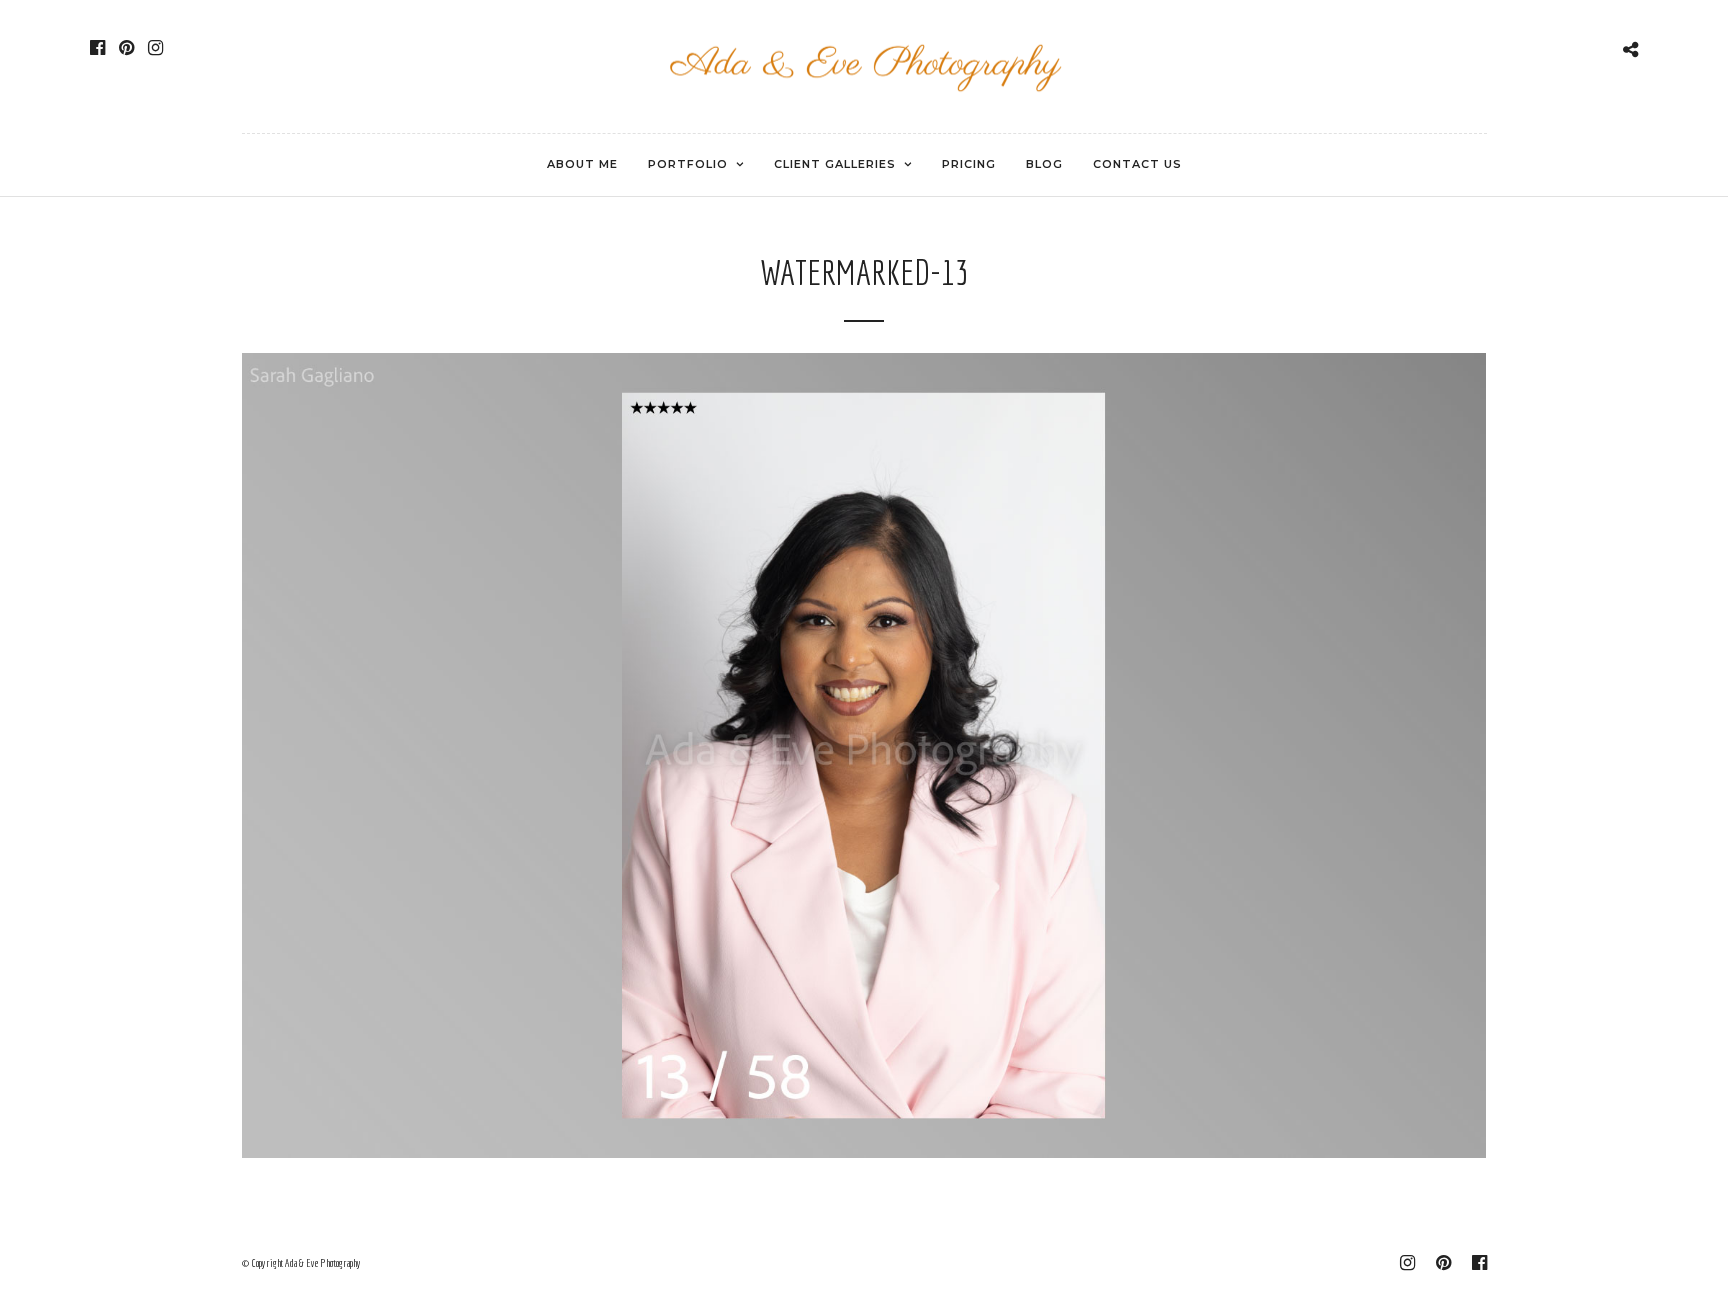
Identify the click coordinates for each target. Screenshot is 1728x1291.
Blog (1044, 164)
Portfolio (688, 164)
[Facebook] (97, 48)
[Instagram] (155, 48)
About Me (582, 164)
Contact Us (1137, 164)
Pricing (969, 164)
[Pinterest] (126, 48)
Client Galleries (835, 164)
